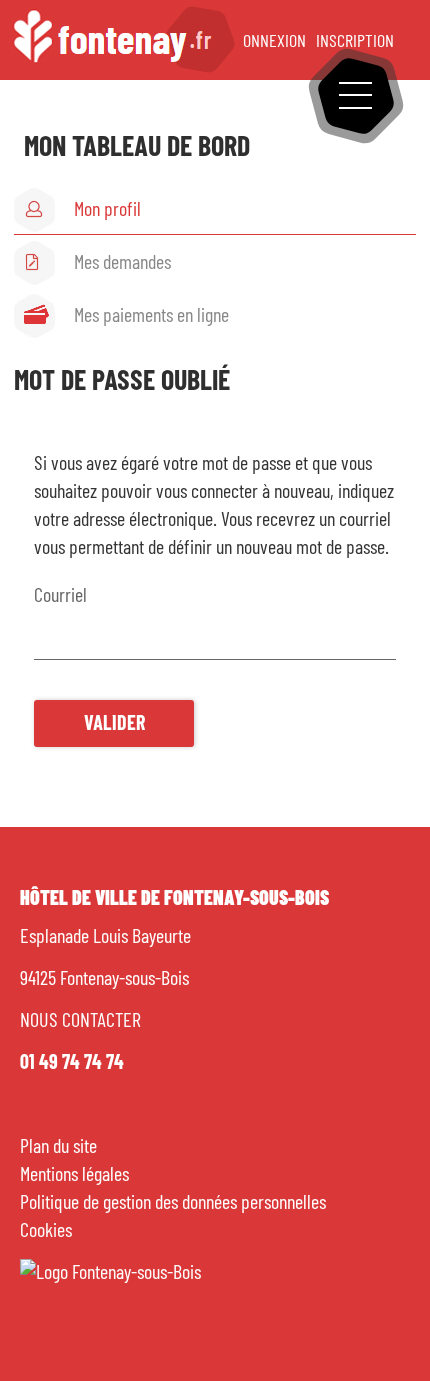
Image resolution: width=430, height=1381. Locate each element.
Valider (114, 724)
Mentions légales (74, 1175)
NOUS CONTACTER (80, 1021)
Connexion (270, 42)
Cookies (46, 1231)
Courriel (60, 596)
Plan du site (58, 1147)
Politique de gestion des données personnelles (173, 1203)
